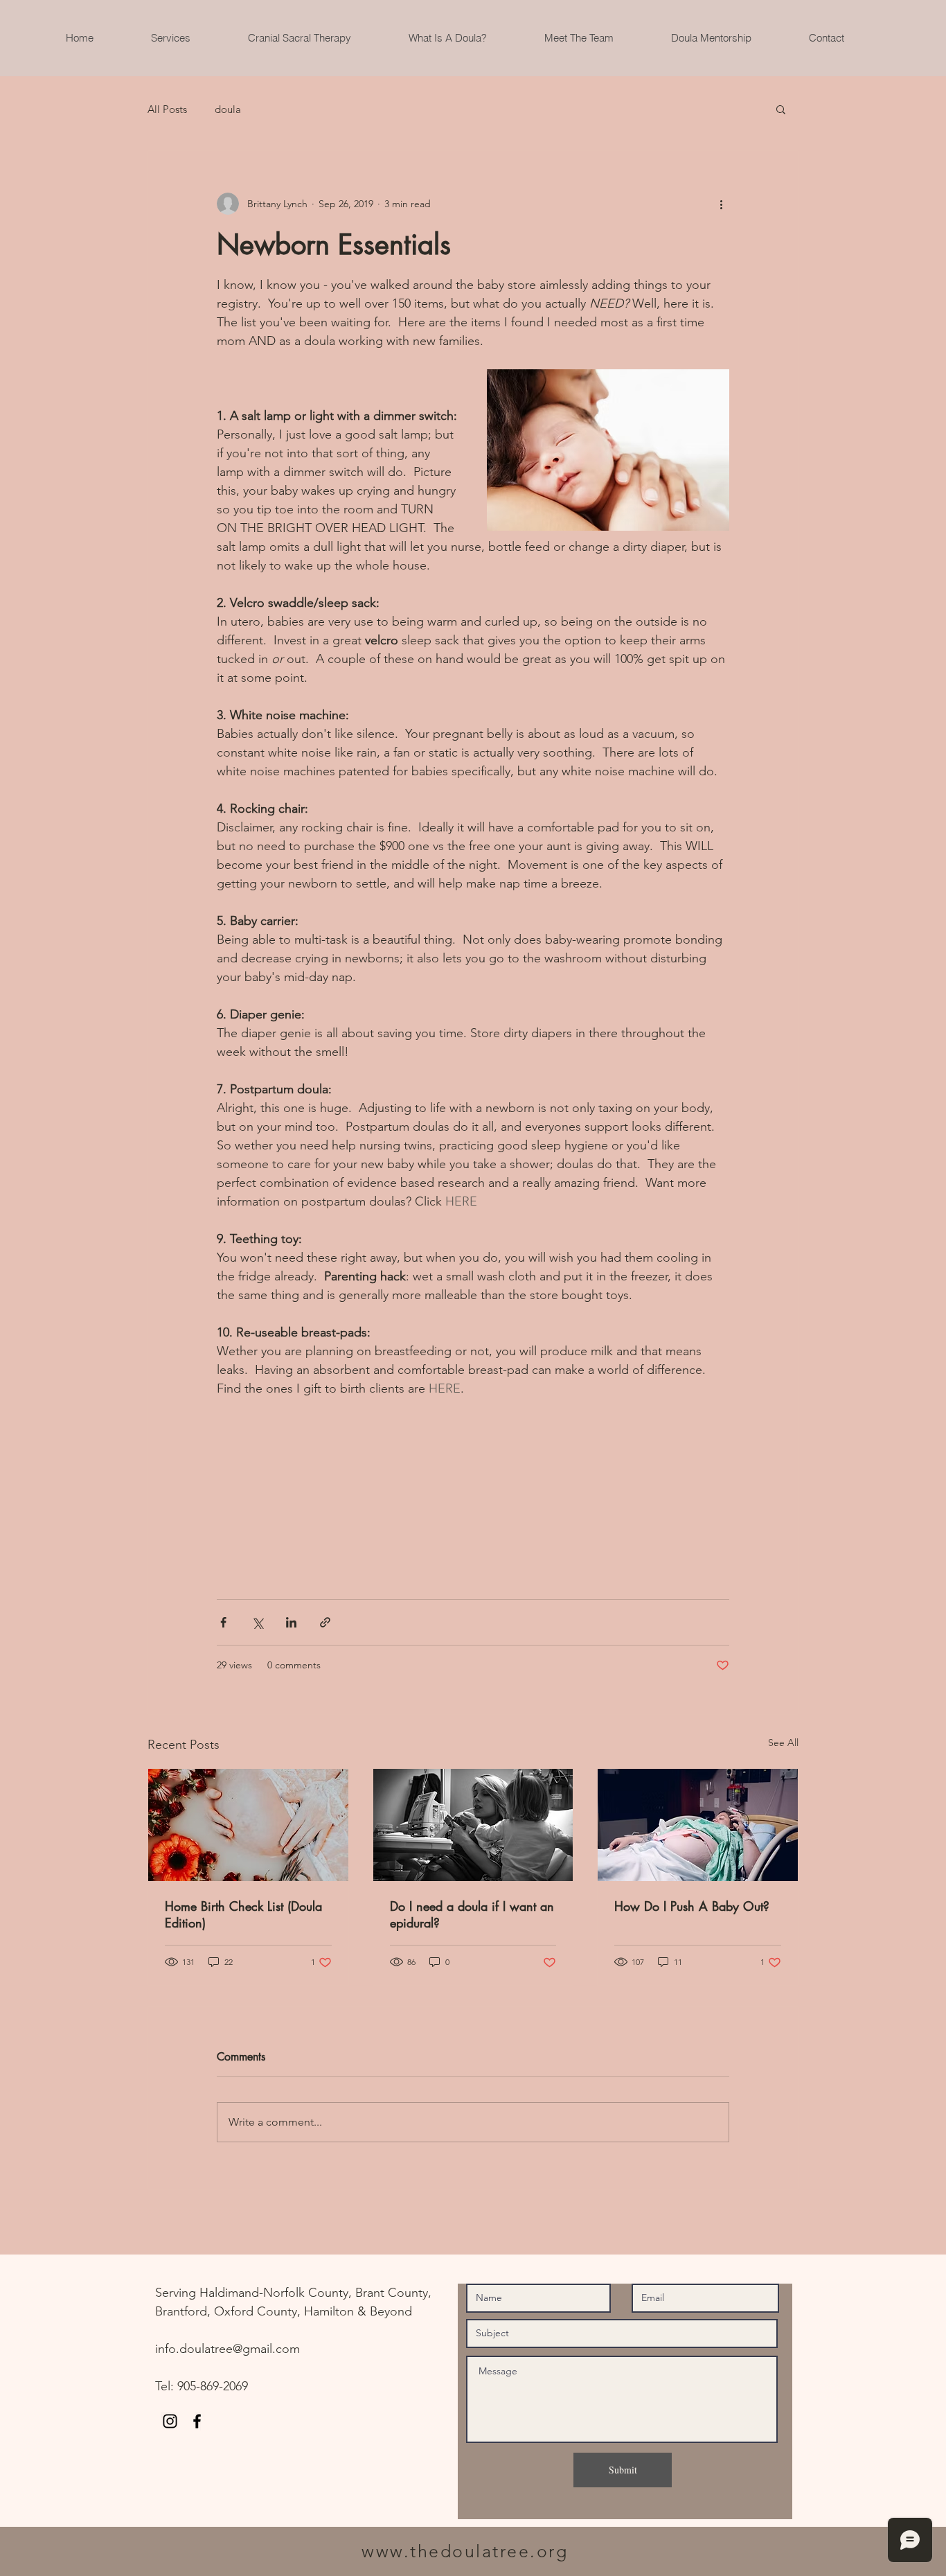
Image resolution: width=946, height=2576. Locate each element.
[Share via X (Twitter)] (257, 1622)
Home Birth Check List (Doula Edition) (243, 1914)
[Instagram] (170, 2421)
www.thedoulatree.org (465, 2551)
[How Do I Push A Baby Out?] (698, 1825)
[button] (781, 109)
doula (228, 109)
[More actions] (721, 204)
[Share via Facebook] (223, 1622)
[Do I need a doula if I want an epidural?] (473, 1825)
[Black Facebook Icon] (197, 2421)
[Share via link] (325, 1622)
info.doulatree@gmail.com (227, 2349)
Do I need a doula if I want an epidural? (472, 1914)
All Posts (167, 109)
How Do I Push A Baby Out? (692, 1906)
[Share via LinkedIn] (291, 1622)
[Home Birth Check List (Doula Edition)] (248, 1825)
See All (783, 1743)
